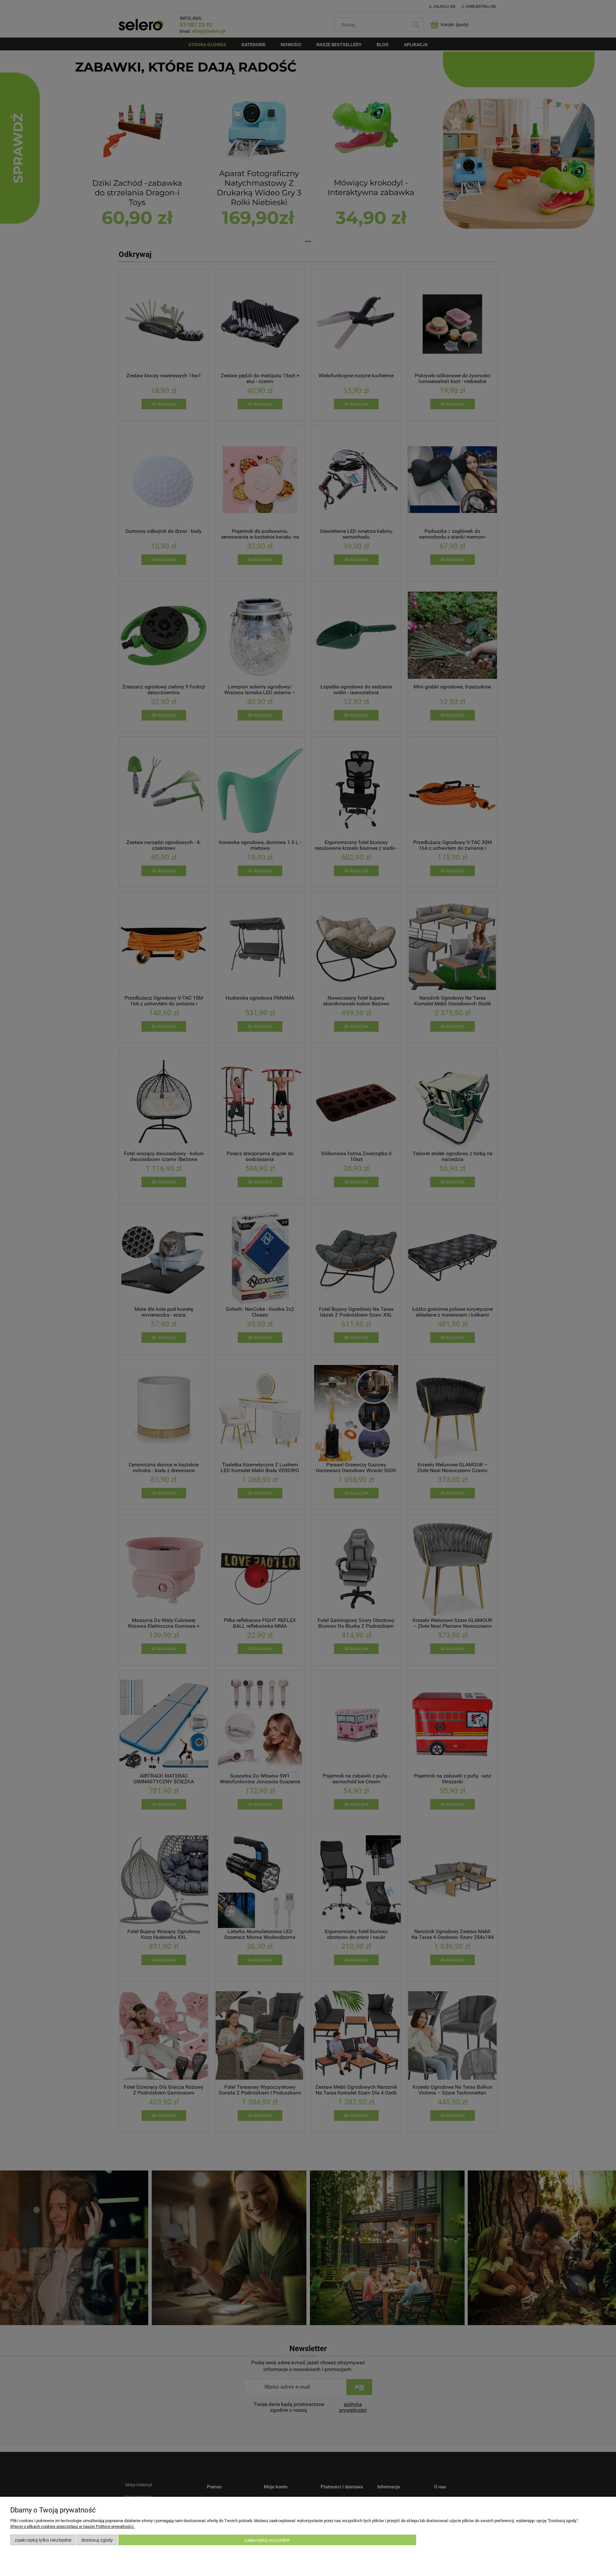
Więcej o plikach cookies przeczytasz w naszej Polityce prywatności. (72, 2526)
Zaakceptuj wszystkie (267, 2540)
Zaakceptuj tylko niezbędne (43, 2540)
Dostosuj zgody (97, 2540)
